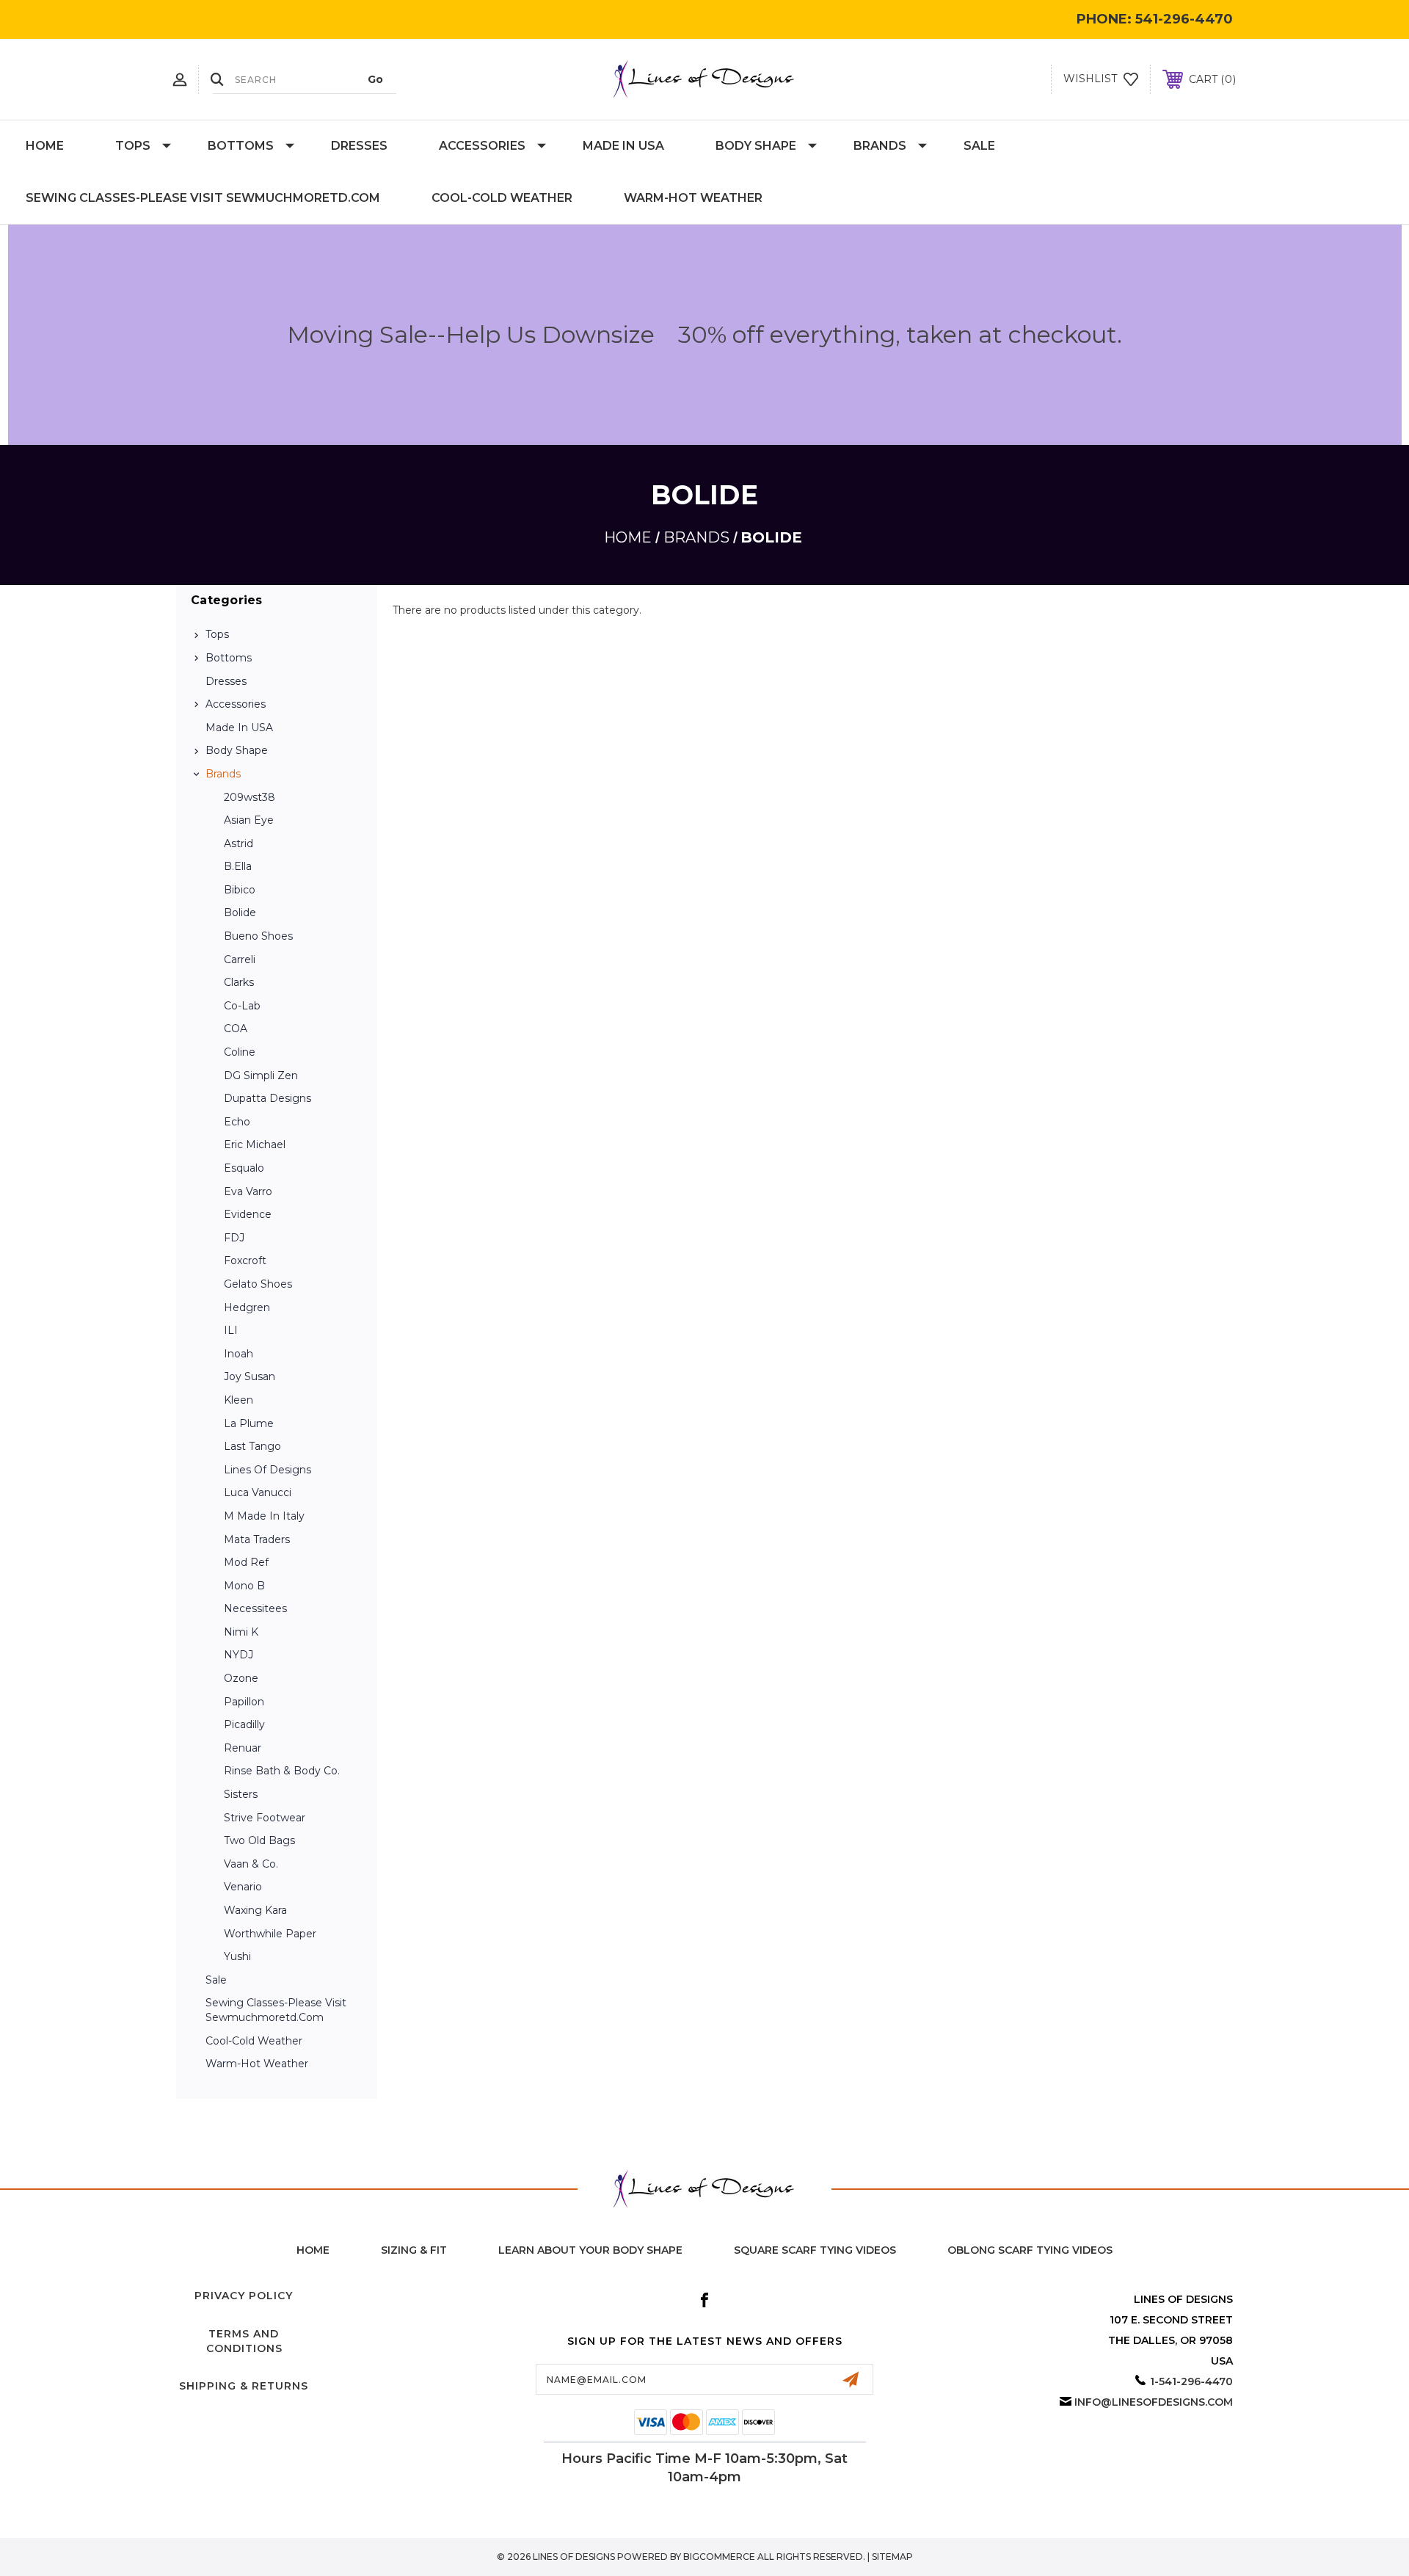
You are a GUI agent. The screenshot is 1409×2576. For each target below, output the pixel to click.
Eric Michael (255, 1144)
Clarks (239, 982)
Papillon (244, 1702)
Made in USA (623, 146)
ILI (231, 1330)
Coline (240, 1052)
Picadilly (244, 1724)
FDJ (234, 1238)
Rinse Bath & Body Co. (282, 1771)
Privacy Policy (244, 2296)
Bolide (240, 913)
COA (236, 1028)
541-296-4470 (1184, 19)
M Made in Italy (264, 1516)
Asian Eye (249, 820)
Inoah (239, 1354)
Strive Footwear (265, 1818)
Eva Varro (248, 1191)
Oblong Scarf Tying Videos (1030, 2250)
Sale (979, 146)
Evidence (248, 1214)
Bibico (240, 890)
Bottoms (241, 146)
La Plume (249, 1423)
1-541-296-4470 (1191, 2381)
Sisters (241, 1794)
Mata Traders (257, 1539)
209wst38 (250, 797)
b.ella (238, 866)
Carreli (240, 959)
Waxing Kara (255, 1910)
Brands (880, 146)
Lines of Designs (267, 1470)
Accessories (482, 146)
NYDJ (239, 1655)
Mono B (244, 1586)
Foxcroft (245, 1260)
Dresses (359, 146)
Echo (237, 1122)
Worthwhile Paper (270, 1934)
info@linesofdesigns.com (1154, 2402)
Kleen (239, 1400)
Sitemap (892, 2557)
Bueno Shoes (258, 936)
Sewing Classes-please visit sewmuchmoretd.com (203, 198)
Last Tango (252, 1446)
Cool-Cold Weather (502, 198)
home (313, 2250)
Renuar (243, 1748)
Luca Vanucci (258, 1492)
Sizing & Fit (414, 2250)
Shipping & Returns (244, 2386)
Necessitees (255, 1608)
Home (45, 146)
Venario (243, 1887)
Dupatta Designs (267, 1098)
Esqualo (244, 1168)
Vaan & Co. (251, 1864)
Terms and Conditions (244, 2341)
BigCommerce (719, 2557)
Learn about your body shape (590, 2250)
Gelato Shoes (258, 1284)
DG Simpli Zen (261, 1075)
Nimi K (241, 1632)
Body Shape (756, 146)
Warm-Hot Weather (693, 198)
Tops (133, 146)
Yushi (237, 1956)
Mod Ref (246, 1562)
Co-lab (242, 1006)
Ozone (241, 1678)
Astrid (239, 843)
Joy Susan (250, 1376)
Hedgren (247, 1307)
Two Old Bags (259, 1840)
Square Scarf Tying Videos (815, 2250)
